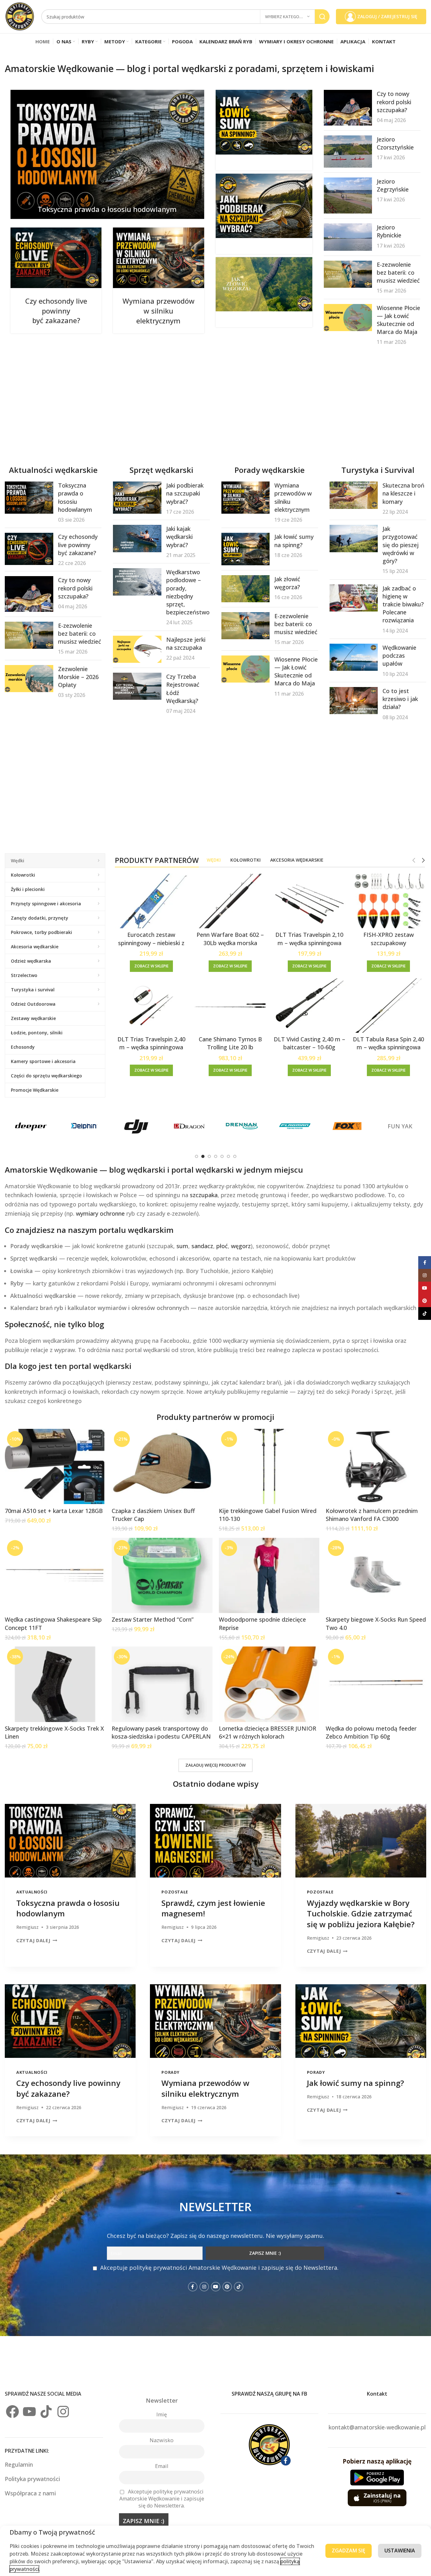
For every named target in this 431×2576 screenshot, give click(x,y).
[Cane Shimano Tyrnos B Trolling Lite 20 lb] (230, 1006)
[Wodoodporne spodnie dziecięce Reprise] (269, 1575)
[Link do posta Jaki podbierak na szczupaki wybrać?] (264, 206)
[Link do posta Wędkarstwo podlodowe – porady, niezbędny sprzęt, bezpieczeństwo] (137, 582)
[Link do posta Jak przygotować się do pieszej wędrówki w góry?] (354, 538)
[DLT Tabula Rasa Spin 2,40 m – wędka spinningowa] (389, 1006)
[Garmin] (83, 1126)
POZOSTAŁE (175, 1892)
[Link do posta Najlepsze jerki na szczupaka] (137, 649)
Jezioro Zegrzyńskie (393, 185)
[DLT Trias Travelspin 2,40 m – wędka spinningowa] (151, 1006)
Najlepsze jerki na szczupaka (186, 644)
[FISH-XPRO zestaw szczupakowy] (389, 901)
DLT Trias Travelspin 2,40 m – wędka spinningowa (151, 1043)
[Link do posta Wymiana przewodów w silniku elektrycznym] (158, 258)
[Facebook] (12, 2412)
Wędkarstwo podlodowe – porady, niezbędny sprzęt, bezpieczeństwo (188, 592)
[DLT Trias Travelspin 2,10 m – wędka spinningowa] (309, 901)
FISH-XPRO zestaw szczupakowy (389, 939)
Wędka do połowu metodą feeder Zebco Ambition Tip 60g (371, 1732)
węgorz (241, 1246)
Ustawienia (400, 2551)
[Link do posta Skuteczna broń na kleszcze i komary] (354, 495)
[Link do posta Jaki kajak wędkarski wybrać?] (137, 538)
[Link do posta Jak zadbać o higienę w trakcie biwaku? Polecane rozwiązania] (354, 598)
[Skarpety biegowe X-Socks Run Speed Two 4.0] (376, 1575)
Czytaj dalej (33, 1940)
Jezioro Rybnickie (389, 231)
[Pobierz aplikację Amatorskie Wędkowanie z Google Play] (377, 2478)
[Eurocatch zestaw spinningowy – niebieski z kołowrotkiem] (151, 901)
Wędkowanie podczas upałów (399, 655)
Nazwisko (162, 2440)
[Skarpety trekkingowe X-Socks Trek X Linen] (55, 1684)
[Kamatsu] (400, 1126)
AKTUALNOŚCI (32, 1892)
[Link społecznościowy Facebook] (193, 2287)
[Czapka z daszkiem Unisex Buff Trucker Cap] (162, 1466)
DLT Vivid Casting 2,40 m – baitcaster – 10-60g (309, 1043)
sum (182, 1246)
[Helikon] (295, 1126)
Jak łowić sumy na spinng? (294, 541)
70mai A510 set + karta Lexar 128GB (54, 1511)
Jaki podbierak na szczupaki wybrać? (185, 493)
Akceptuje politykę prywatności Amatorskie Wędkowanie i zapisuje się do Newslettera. (219, 2268)
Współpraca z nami (30, 2493)
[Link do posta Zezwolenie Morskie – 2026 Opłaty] (29, 679)
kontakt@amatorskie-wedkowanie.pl (377, 2427)
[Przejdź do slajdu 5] (222, 1156)
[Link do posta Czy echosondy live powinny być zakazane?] (56, 258)
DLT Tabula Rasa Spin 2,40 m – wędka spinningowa (388, 1043)
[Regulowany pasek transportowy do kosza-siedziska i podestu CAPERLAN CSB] (162, 1684)
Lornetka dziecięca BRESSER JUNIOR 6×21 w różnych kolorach (268, 1732)
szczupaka (204, 1195)
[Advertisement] (196, 405)
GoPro (136, 1126)
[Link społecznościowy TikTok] (239, 2287)
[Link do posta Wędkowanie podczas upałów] (354, 657)
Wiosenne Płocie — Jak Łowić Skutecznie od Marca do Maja (398, 320)
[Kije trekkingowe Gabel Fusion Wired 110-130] (269, 1466)
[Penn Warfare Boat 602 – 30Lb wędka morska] (230, 901)
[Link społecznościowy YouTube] (216, 2287)
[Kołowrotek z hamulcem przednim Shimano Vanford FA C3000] (376, 1466)
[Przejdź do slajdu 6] (228, 1156)
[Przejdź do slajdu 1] (197, 1156)
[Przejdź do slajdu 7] (235, 1156)
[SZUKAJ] (322, 17)
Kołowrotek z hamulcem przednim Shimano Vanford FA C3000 (372, 1515)
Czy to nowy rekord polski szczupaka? (394, 102)
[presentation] (70, 1841)
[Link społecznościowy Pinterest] (227, 2287)
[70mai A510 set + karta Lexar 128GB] (55, 1466)
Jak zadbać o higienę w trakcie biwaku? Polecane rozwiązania (403, 604)
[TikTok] (46, 2412)
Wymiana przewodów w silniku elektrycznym (159, 311)
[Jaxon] (347, 1126)
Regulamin (20, 2464)
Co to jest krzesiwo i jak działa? (400, 699)
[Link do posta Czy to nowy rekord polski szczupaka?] (348, 108)
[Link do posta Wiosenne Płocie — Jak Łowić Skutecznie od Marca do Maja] (348, 318)
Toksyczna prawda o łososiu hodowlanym (107, 209)
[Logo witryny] (20, 16)
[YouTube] (29, 2412)
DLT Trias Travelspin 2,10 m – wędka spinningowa (309, 939)
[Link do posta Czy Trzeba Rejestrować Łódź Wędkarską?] (137, 686)
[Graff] (189, 1126)
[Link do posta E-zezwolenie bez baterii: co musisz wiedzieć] (348, 274)
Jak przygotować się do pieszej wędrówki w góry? (401, 545)
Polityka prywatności (32, 2479)
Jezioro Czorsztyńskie (395, 143)
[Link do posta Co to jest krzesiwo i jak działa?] (354, 701)
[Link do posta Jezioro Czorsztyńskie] (348, 152)
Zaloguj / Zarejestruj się (387, 16)
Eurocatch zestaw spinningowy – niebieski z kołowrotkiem (151, 943)
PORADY (171, 2072)
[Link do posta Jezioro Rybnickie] (348, 237)
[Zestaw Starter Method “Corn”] (162, 1575)
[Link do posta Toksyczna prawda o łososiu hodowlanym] (107, 154)
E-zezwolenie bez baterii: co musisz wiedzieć (398, 272)
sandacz (202, 1246)
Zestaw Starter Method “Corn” (153, 1619)
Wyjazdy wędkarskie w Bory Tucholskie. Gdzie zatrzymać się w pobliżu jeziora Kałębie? (361, 1914)
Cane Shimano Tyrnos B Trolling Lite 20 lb (230, 1043)
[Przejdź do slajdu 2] (203, 1156)
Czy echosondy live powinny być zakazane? (56, 311)
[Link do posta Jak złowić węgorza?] (264, 284)
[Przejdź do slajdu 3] (209, 1156)
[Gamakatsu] (31, 1126)
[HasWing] (242, 1126)
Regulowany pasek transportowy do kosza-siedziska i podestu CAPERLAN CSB (161, 1736)
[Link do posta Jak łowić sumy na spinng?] (264, 122)
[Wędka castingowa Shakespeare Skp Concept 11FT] (55, 1575)
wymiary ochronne (100, 1213)
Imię (162, 2414)
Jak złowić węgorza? (287, 583)
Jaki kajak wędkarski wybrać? (179, 537)
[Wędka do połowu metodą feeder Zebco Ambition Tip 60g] (376, 1684)
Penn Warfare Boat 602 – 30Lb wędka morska (230, 939)
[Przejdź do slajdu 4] (216, 1156)
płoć (222, 1246)
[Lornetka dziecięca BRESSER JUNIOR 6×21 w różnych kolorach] (269, 1684)
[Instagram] (63, 2412)
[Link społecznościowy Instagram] (204, 2287)
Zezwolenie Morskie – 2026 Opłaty (78, 677)
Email (162, 2466)
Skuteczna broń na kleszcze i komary (403, 493)
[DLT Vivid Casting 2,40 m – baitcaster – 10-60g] (309, 1006)
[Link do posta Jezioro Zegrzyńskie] (348, 196)
